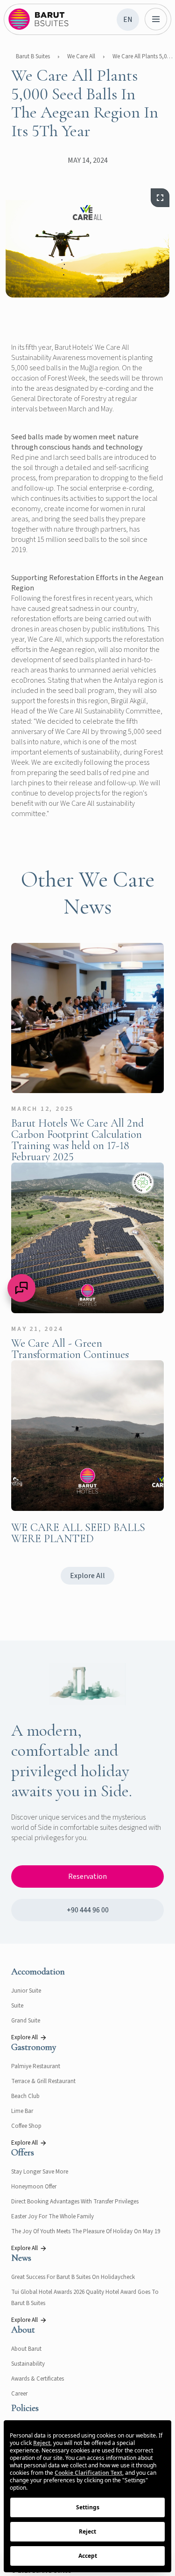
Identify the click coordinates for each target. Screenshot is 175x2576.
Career (19, 2394)
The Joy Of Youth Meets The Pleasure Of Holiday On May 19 (86, 2231)
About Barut (26, 2349)
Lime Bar (22, 2111)
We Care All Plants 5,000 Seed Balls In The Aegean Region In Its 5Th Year (143, 56)
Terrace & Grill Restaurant (43, 2081)
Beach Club (25, 2096)
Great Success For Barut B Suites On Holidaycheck (73, 2277)
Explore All (87, 1576)
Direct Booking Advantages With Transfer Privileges (75, 2202)
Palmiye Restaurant (36, 2066)
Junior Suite (26, 1991)
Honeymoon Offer (34, 2187)
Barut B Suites (33, 56)
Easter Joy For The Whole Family (52, 2216)
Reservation (87, 1877)
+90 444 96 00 (88, 1910)
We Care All (81, 56)
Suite (17, 2006)
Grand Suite (26, 2021)
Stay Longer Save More (40, 2172)
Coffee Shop (26, 2126)
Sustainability (28, 2364)
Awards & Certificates (38, 2379)
